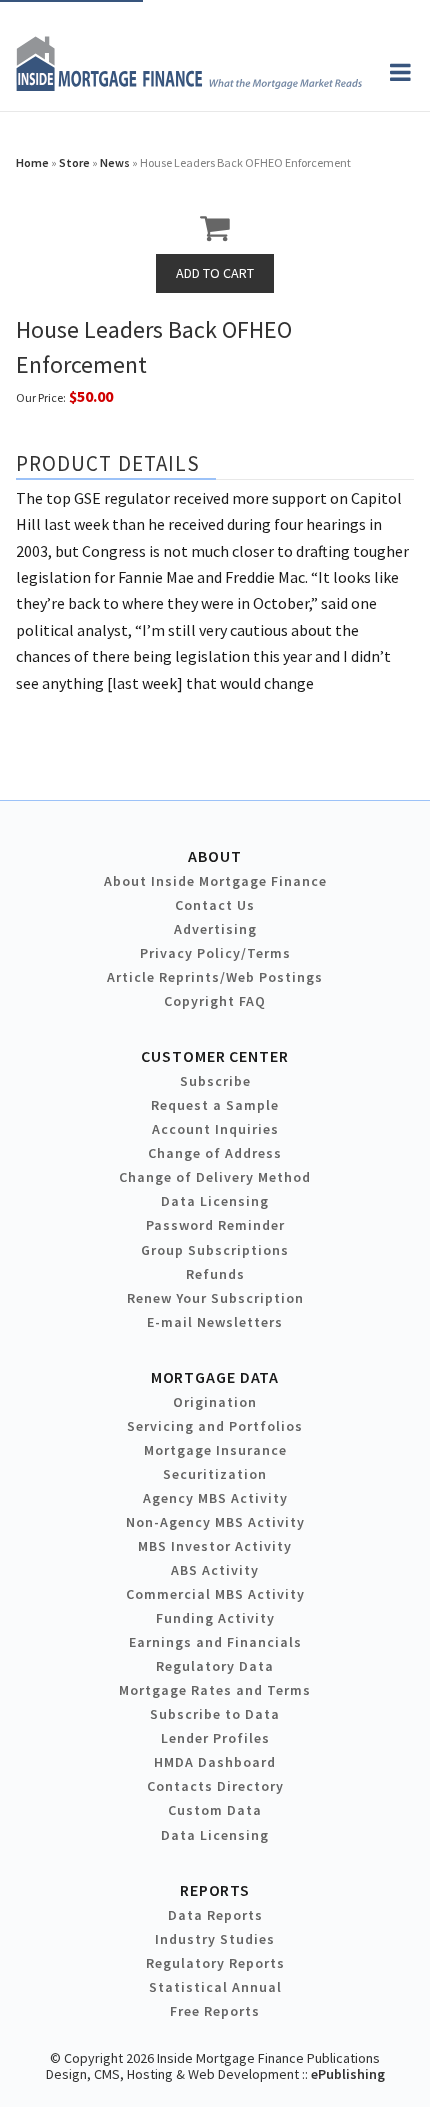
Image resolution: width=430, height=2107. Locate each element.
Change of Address (215, 1153)
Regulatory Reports (215, 1963)
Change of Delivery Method (215, 1177)
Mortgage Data (215, 1377)
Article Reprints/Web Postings (215, 977)
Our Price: (41, 397)
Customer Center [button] (214, 1056)
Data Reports (215, 1915)
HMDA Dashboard (215, 1762)
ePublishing (348, 2074)
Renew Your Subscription (215, 1298)
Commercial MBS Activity (215, 1594)
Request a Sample (215, 1105)
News (115, 162)
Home (32, 162)
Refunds (215, 1274)
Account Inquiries (215, 1129)
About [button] (214, 856)
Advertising (215, 929)
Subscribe (215, 1081)
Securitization (215, 1474)
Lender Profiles (215, 1738)
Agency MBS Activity (215, 1498)
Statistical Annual (215, 1987)
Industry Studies (215, 1939)
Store (74, 162)
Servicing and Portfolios (215, 1426)
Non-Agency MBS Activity (215, 1522)
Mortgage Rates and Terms (215, 1690)
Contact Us (215, 905)
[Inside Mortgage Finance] (189, 85)
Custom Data (215, 1810)
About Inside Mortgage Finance (215, 881)
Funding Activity (215, 1618)
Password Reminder (215, 1225)
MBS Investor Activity (215, 1546)
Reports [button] (215, 1890)
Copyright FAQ (215, 1001)
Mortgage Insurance (215, 1450)
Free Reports (215, 2011)
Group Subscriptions (215, 1250)
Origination (215, 1402)
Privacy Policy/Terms (215, 953)
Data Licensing (215, 1201)
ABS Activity (215, 1570)
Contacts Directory (215, 1786)
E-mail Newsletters (215, 1322)
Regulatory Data (215, 1666)
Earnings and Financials (215, 1642)
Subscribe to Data (215, 1714)
